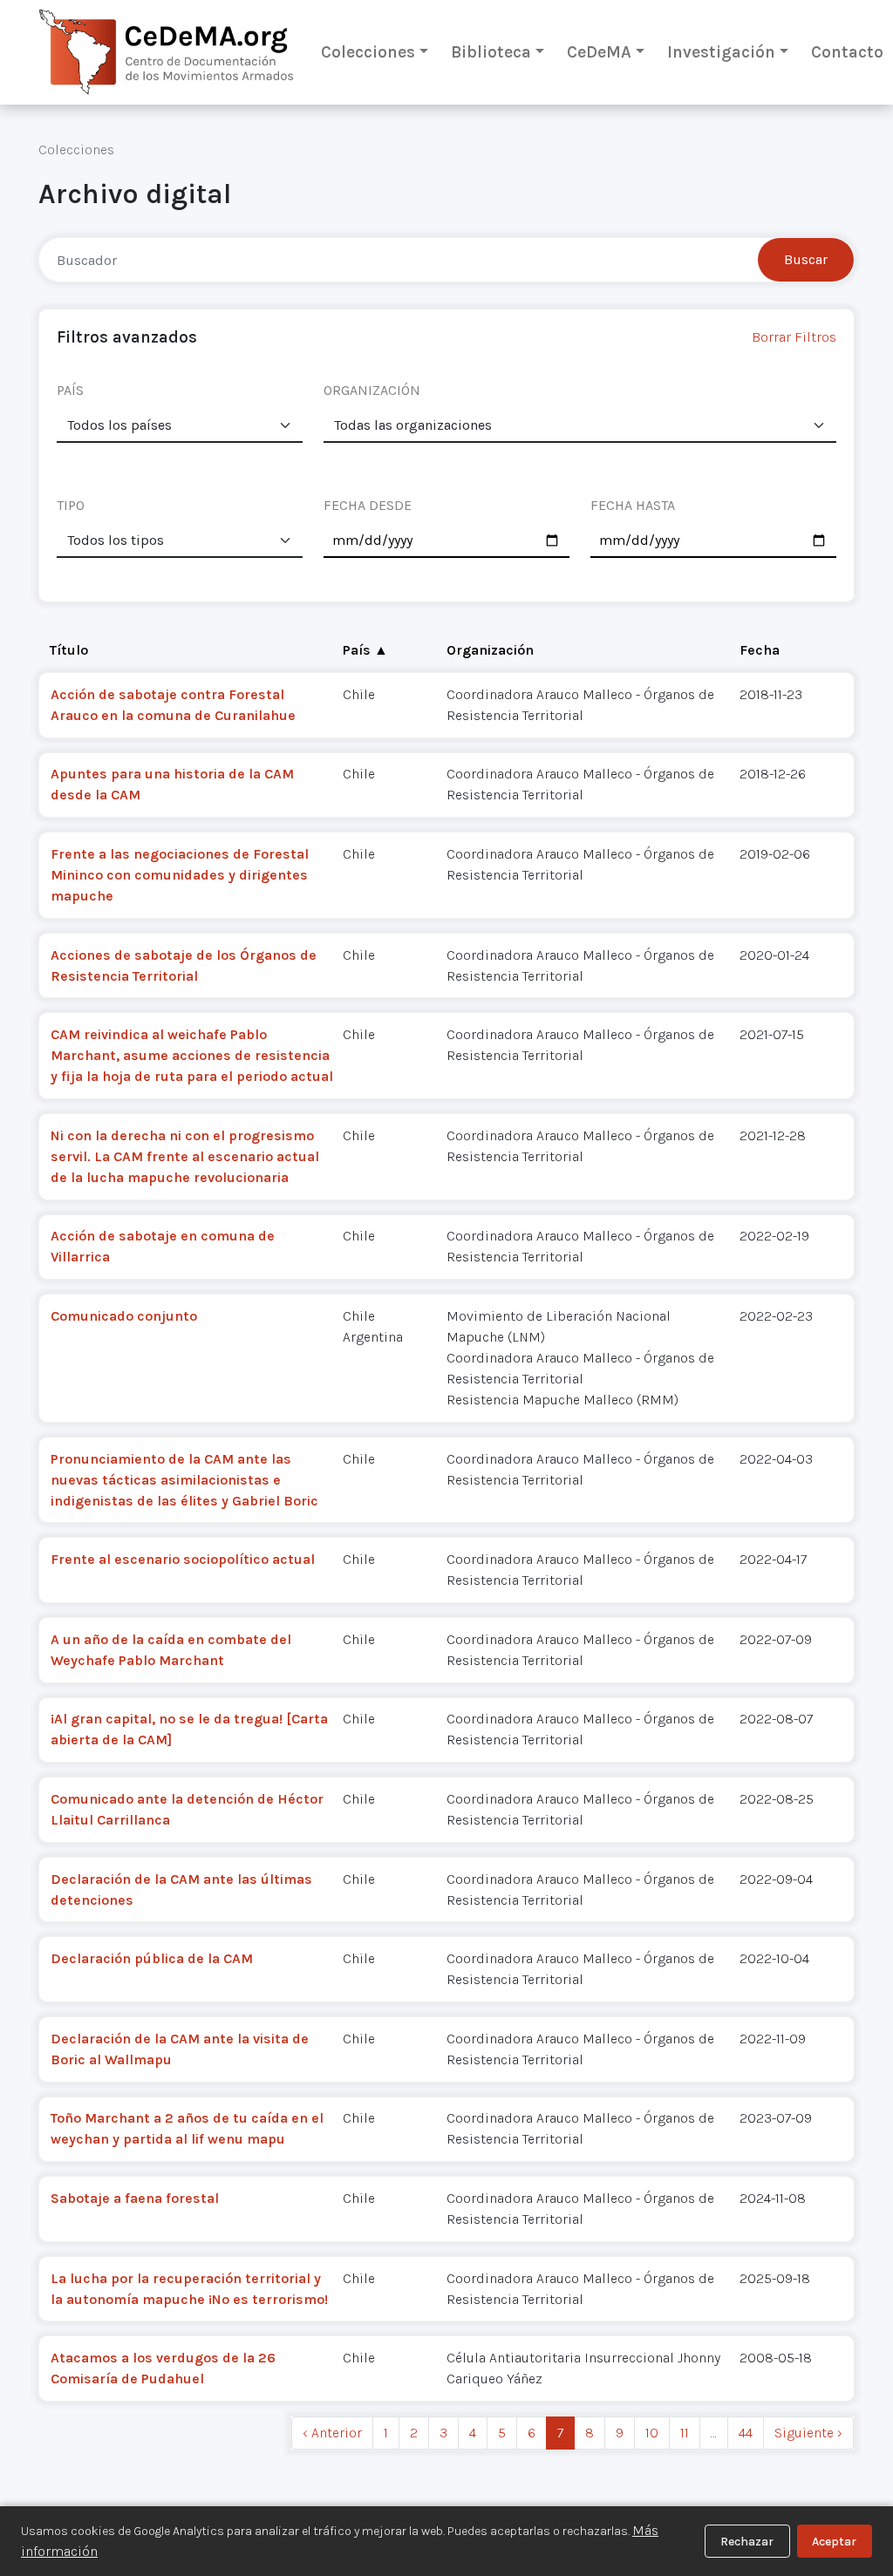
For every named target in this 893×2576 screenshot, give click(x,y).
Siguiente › (808, 2433)
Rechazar (747, 2542)
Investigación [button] (721, 52)
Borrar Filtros (794, 337)
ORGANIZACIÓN (372, 390)
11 (685, 2433)
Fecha (760, 650)
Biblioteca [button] (491, 52)
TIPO (71, 505)
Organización (490, 650)
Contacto (847, 52)
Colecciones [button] (368, 52)
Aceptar (834, 2542)
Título (69, 650)
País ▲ (365, 650)
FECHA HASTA (633, 505)
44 (746, 2433)
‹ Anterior (332, 2433)
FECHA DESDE (368, 505)
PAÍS (70, 390)
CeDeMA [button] (599, 52)
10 (652, 2433)
